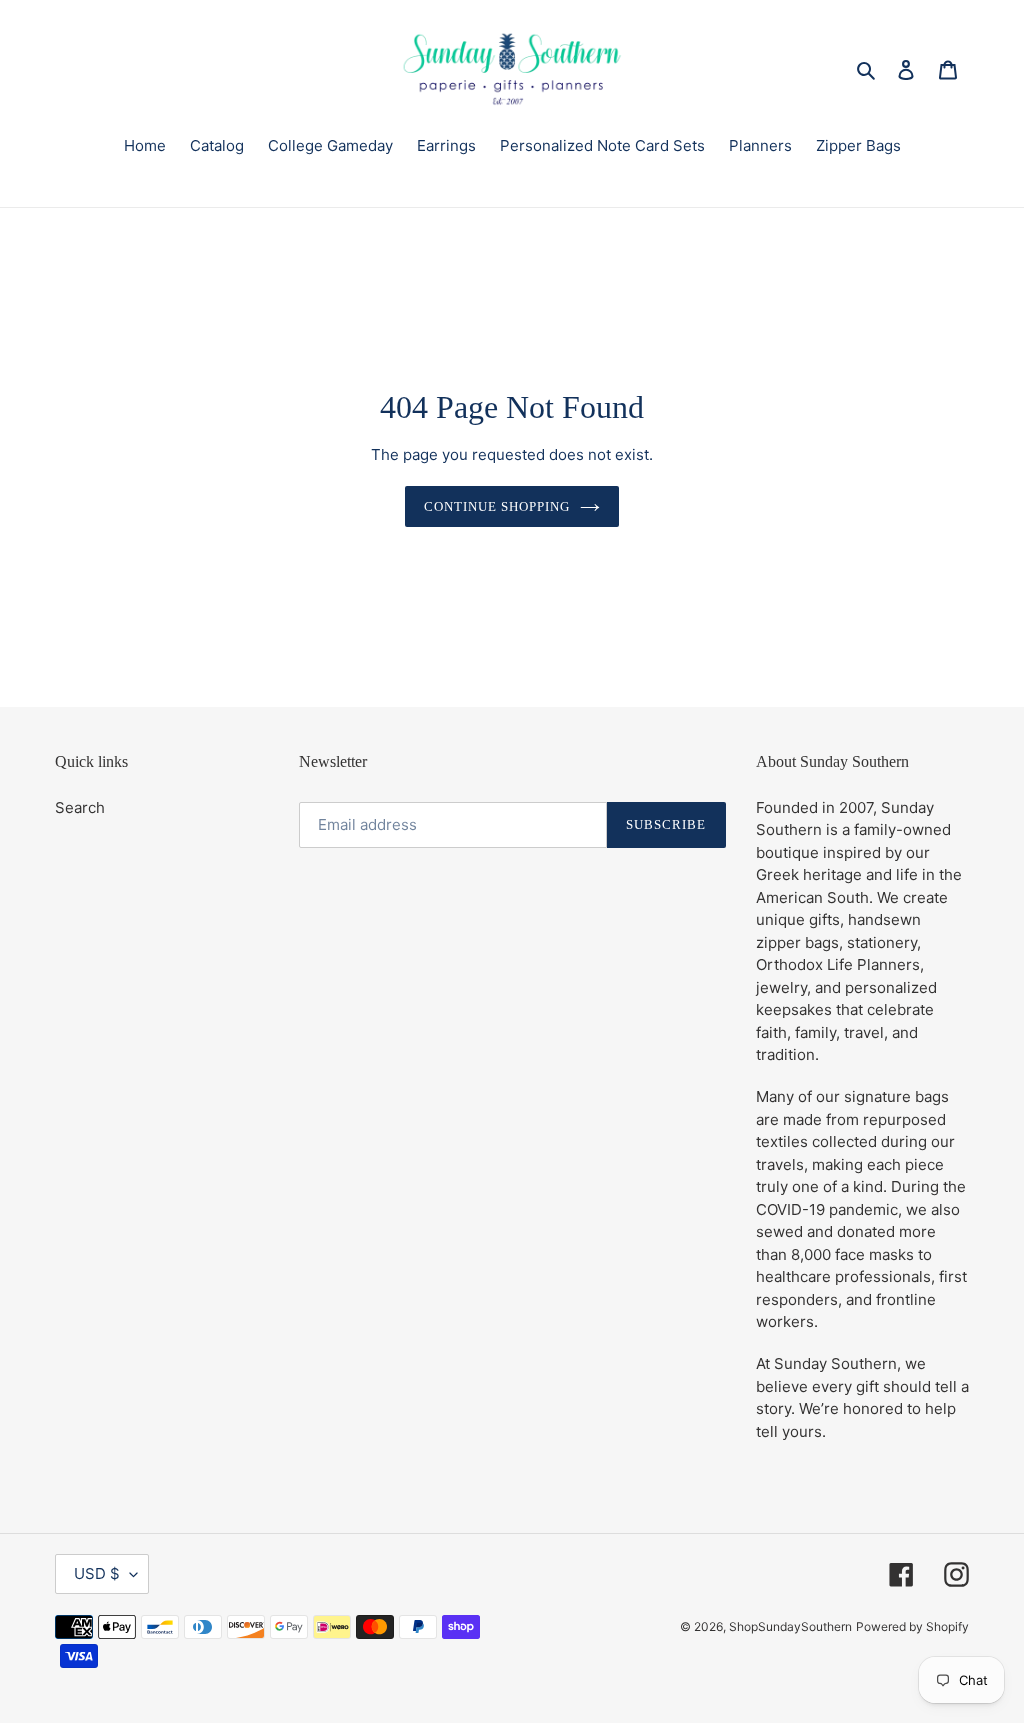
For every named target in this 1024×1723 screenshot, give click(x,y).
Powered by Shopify (912, 1626)
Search (80, 807)
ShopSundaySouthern (790, 1626)
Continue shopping (497, 506)
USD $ (97, 1573)
